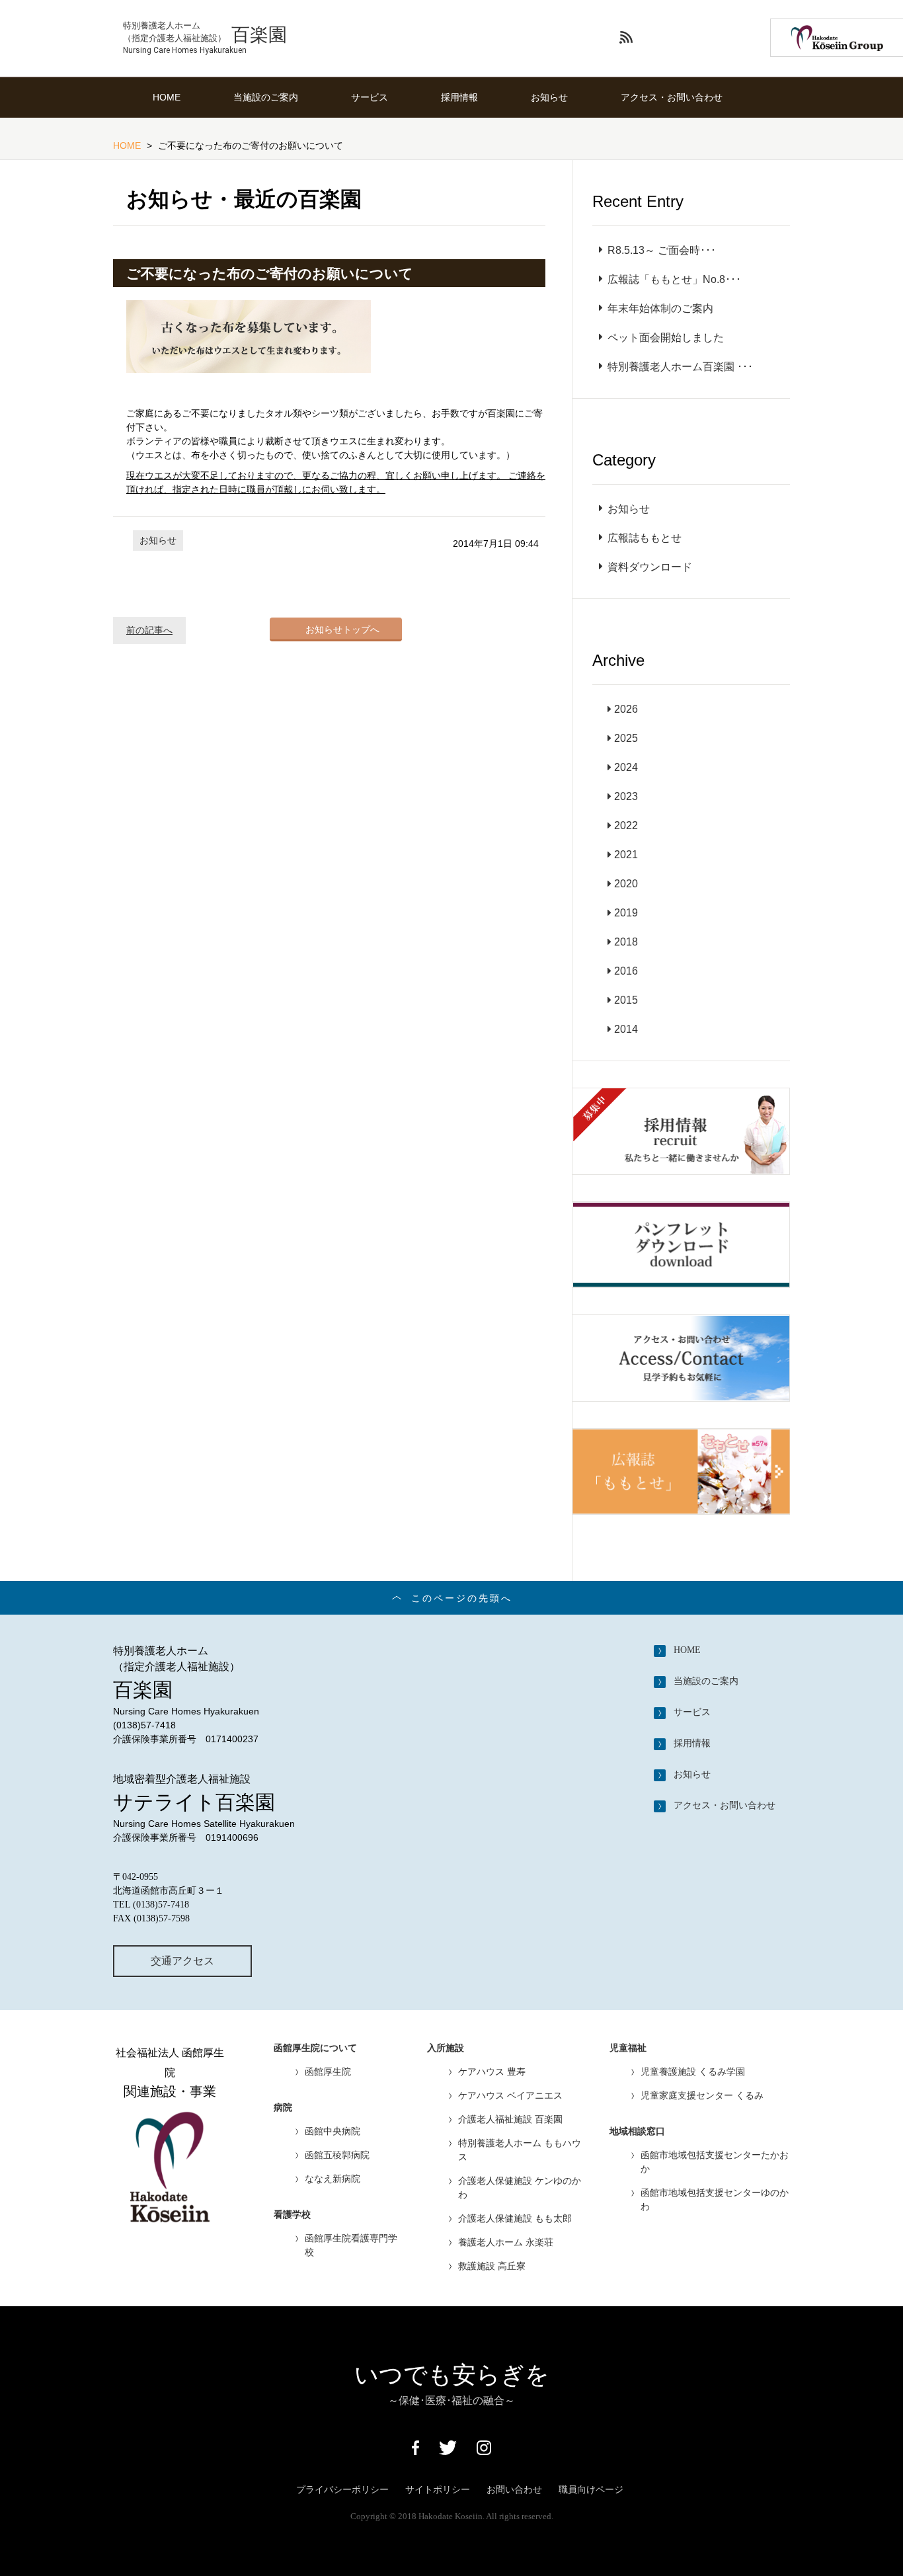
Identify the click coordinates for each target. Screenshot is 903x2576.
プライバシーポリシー (342, 2489)
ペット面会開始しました (666, 338)
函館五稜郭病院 (337, 2155)
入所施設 (446, 2048)
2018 (626, 942)
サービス (370, 97)
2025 (626, 738)
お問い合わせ (514, 2489)
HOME (167, 97)
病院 (283, 2108)
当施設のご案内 (266, 97)
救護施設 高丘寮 (492, 2266)
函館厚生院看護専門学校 (351, 2245)
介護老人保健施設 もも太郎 (515, 2218)
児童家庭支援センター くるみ (702, 2095)
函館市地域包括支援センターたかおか (715, 2162)
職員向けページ (591, 2489)
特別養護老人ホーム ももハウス (520, 2150)
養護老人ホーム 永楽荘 (506, 2242)
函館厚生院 (328, 2072)
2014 (626, 1029)
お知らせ (549, 97)
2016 (626, 971)
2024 (626, 767)
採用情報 (459, 97)
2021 (626, 855)
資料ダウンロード (650, 567)
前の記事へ (149, 630)
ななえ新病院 (333, 2179)
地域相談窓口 (637, 2131)
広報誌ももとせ (645, 538)
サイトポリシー (438, 2489)
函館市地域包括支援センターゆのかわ (715, 2199)
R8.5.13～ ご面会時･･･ (662, 250)
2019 (626, 913)
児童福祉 (628, 2048)
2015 (626, 1000)
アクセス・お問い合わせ (672, 97)
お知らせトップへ (342, 629)
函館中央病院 (333, 2131)
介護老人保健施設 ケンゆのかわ (520, 2188)
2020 (626, 884)
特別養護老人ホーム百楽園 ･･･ (680, 367)
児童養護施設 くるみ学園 (693, 2072)
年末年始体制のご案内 (660, 308)
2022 (626, 825)
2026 (626, 709)
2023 (626, 796)
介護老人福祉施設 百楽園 (510, 2119)
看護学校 (292, 2215)
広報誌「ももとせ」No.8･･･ (674, 279)
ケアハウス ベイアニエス (510, 2095)
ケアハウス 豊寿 (492, 2072)
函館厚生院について (315, 2048)
